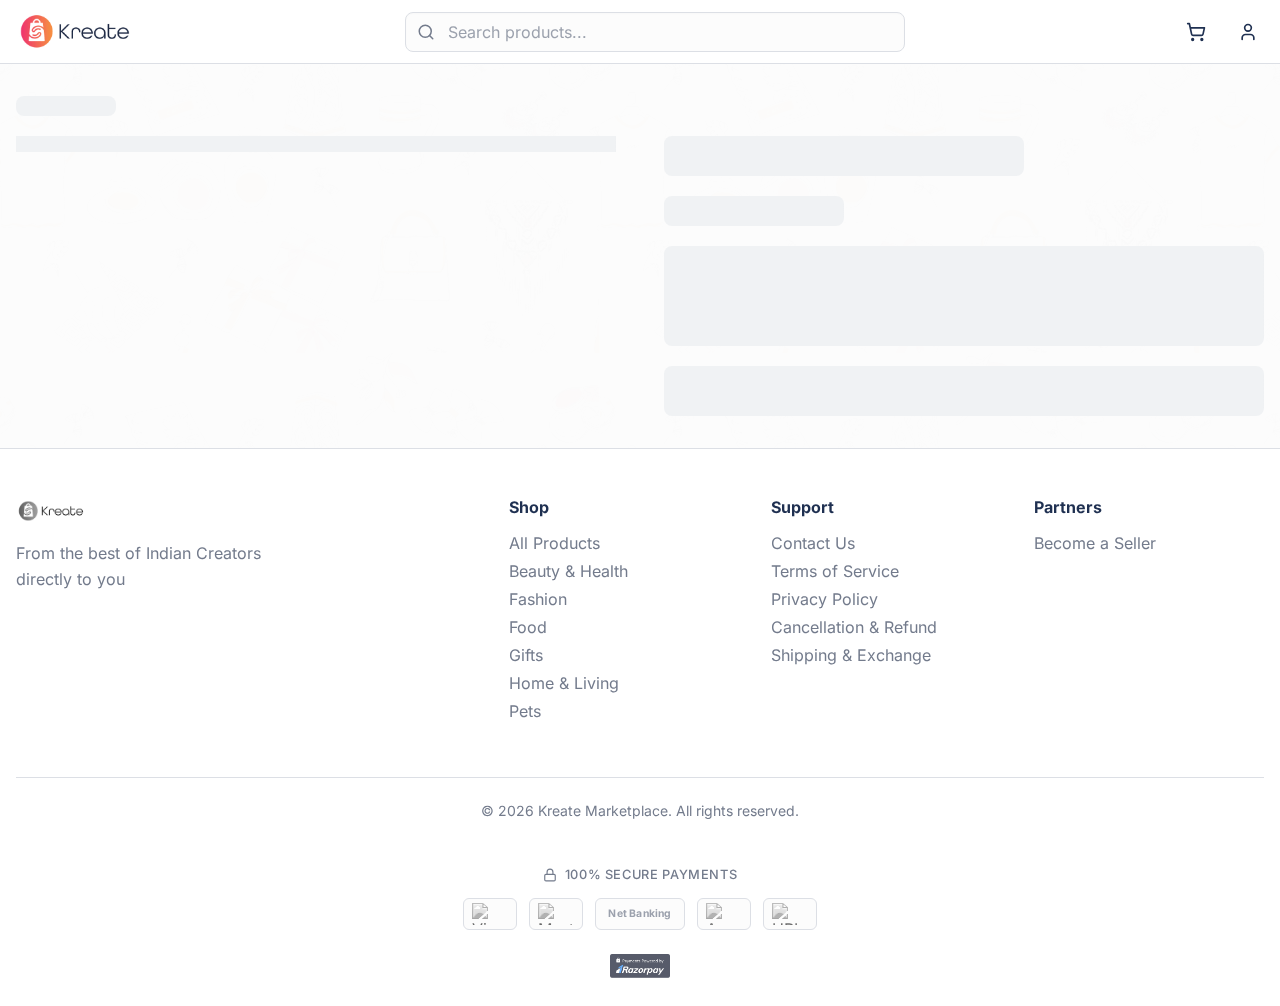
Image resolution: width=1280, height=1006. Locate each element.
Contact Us (813, 543)
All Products (554, 543)
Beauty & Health (568, 571)
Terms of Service (835, 571)
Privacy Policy (824, 599)
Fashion (538, 599)
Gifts (526, 655)
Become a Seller (1095, 543)
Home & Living (564, 683)
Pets (525, 711)
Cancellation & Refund (854, 627)
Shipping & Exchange (851, 655)
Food (528, 627)
